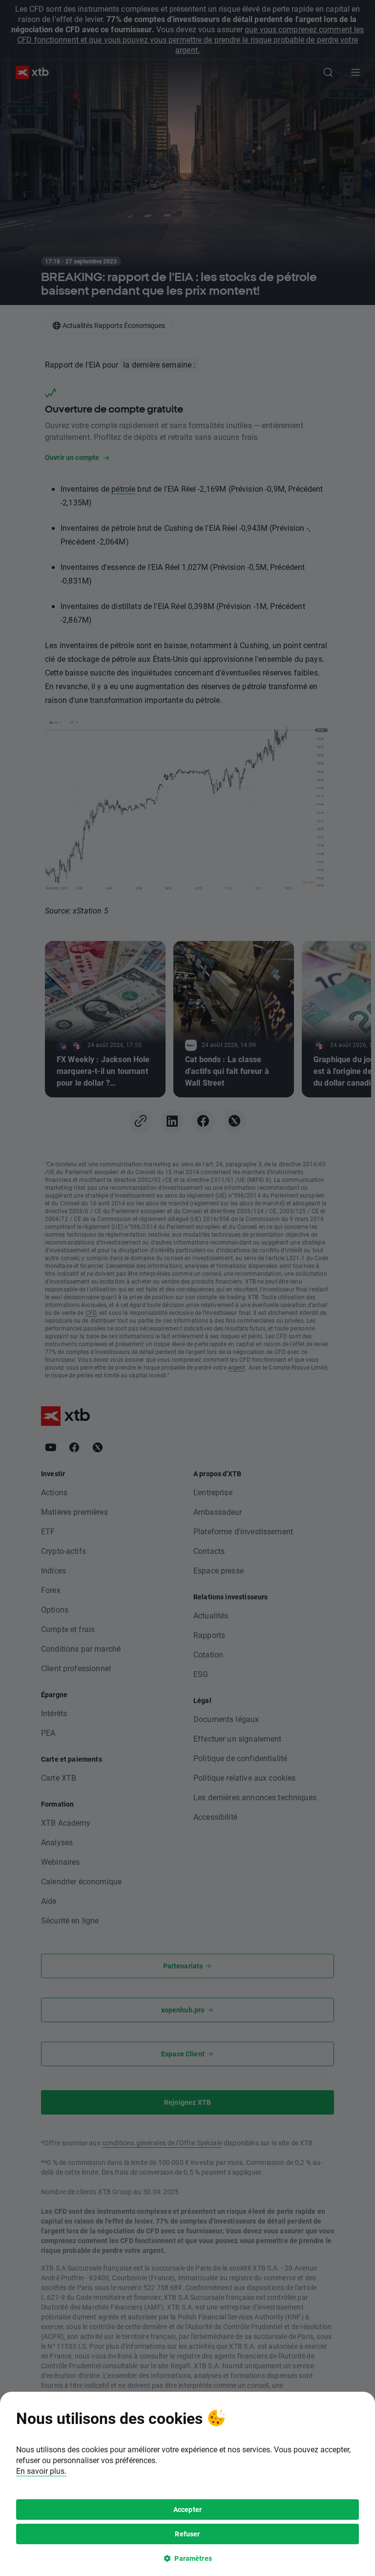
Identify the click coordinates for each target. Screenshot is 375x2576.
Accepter (187, 2509)
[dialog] (187, 2484)
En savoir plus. (41, 2471)
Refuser (187, 2534)
